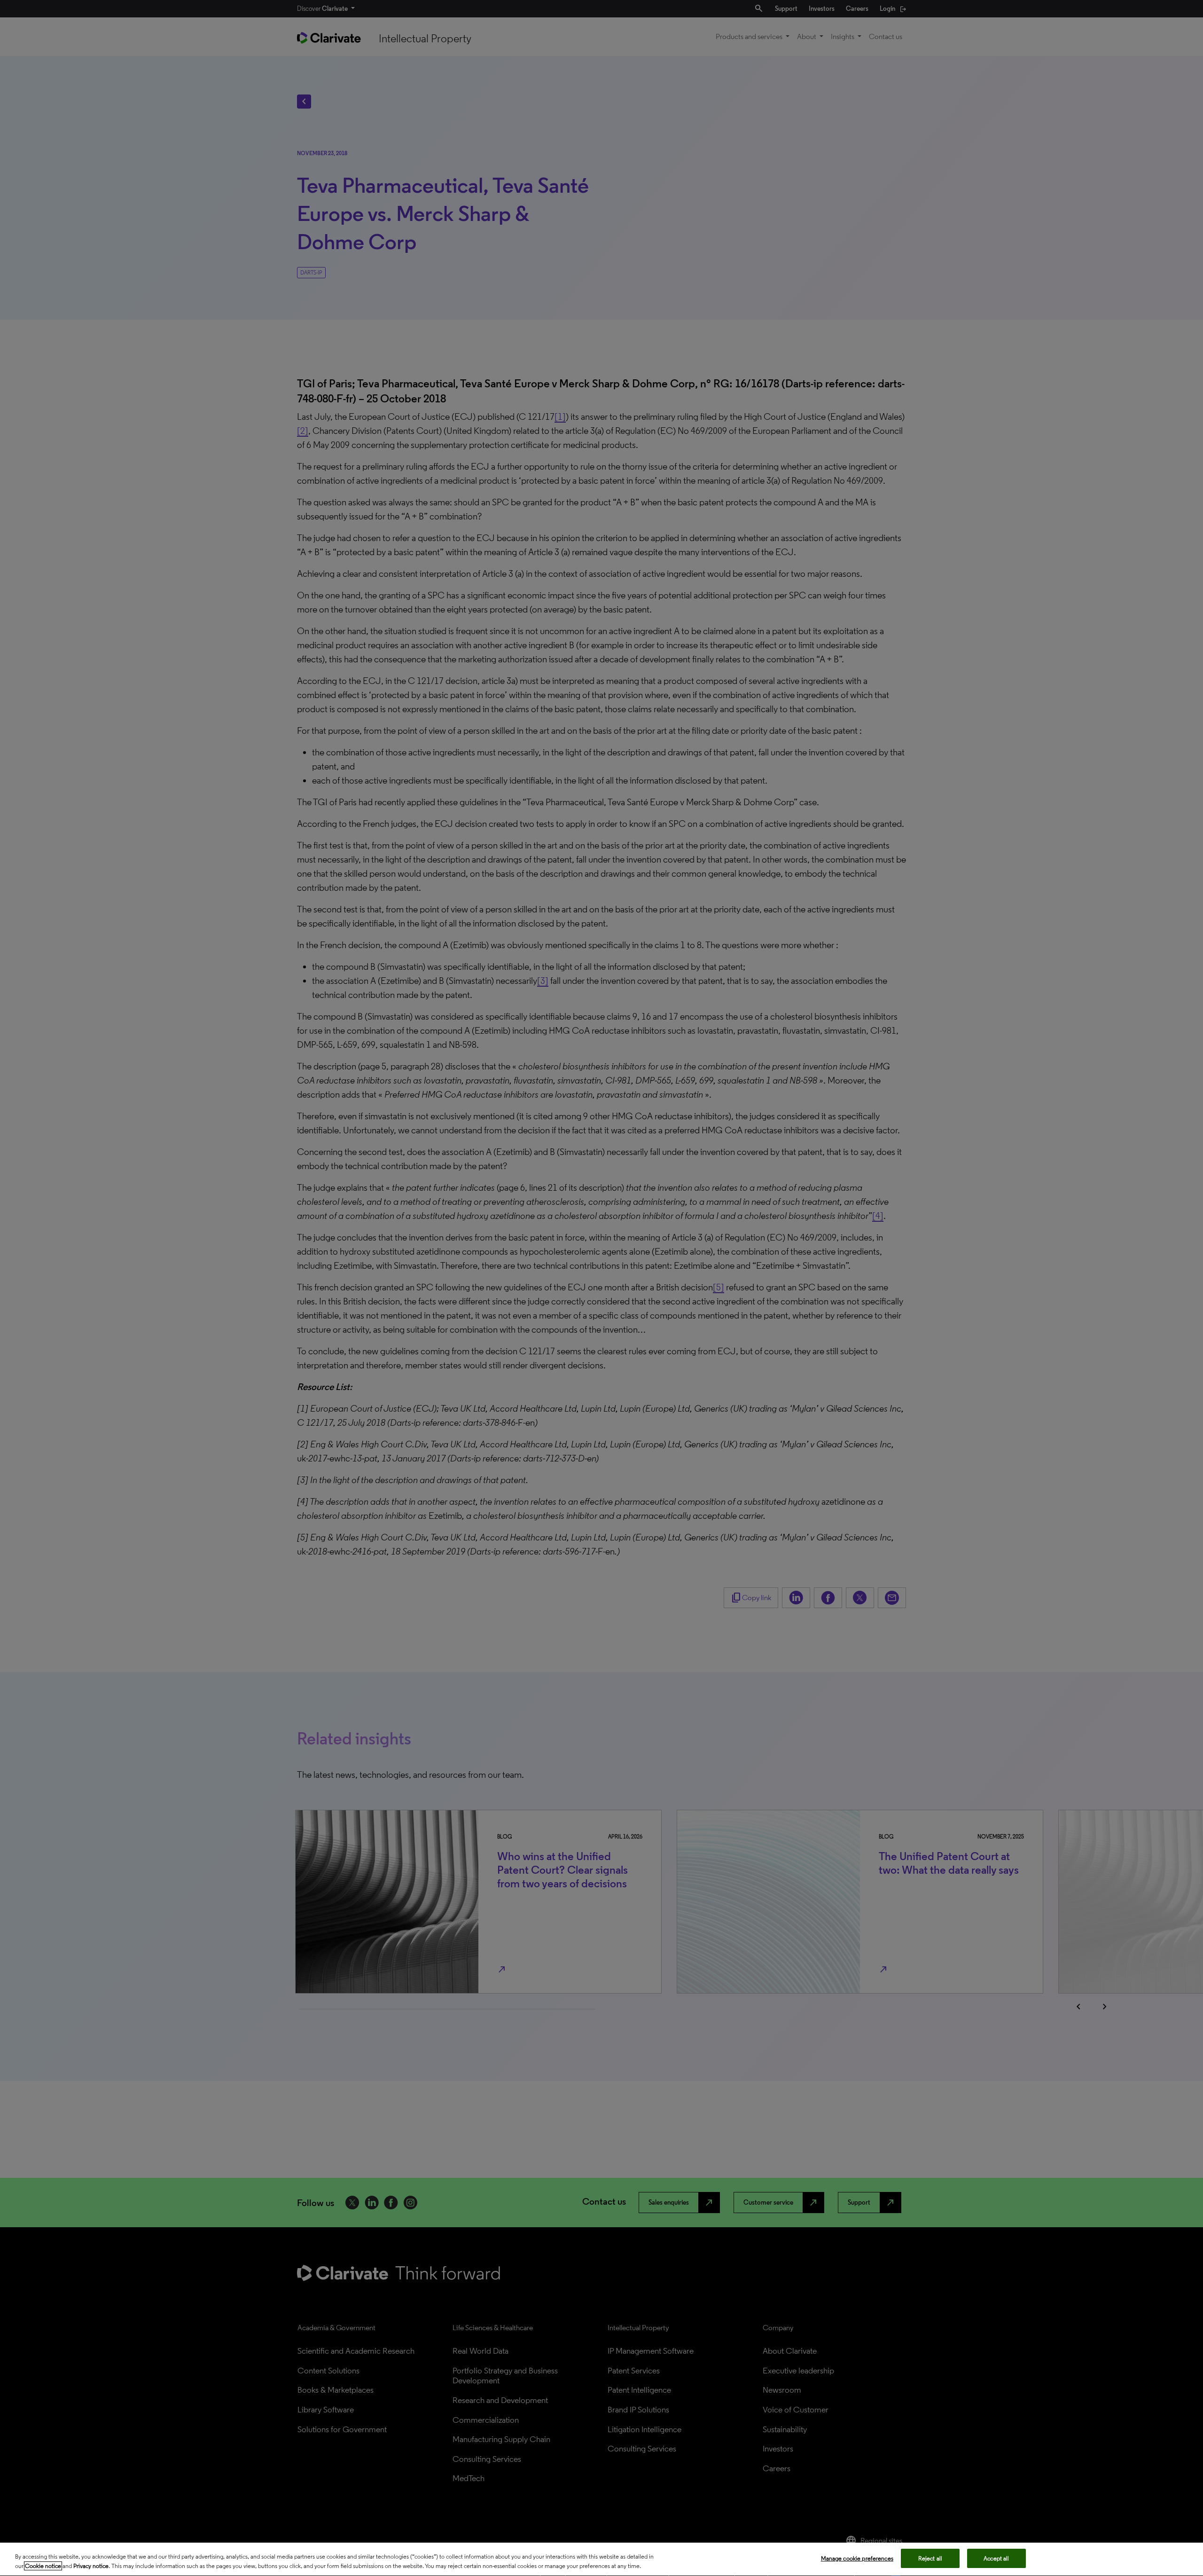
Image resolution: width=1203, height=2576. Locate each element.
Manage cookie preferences (857, 2558)
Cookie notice (43, 2566)
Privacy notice (91, 2566)
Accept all (996, 2558)
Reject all (930, 2558)
